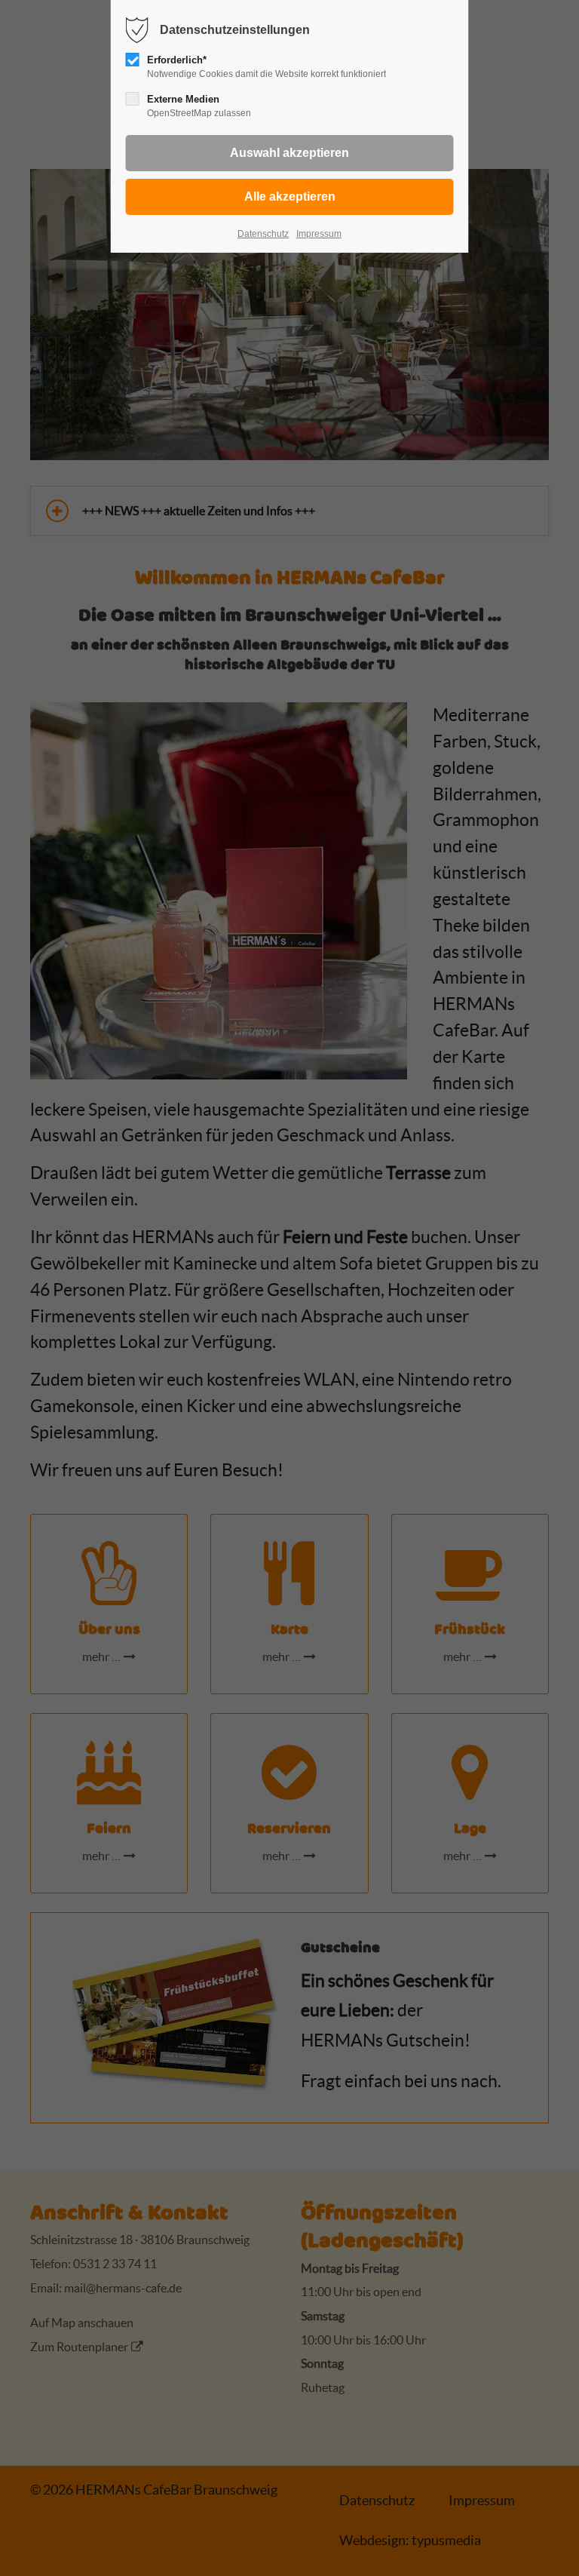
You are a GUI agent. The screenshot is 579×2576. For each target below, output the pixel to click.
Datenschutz (263, 234)
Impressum (319, 234)
